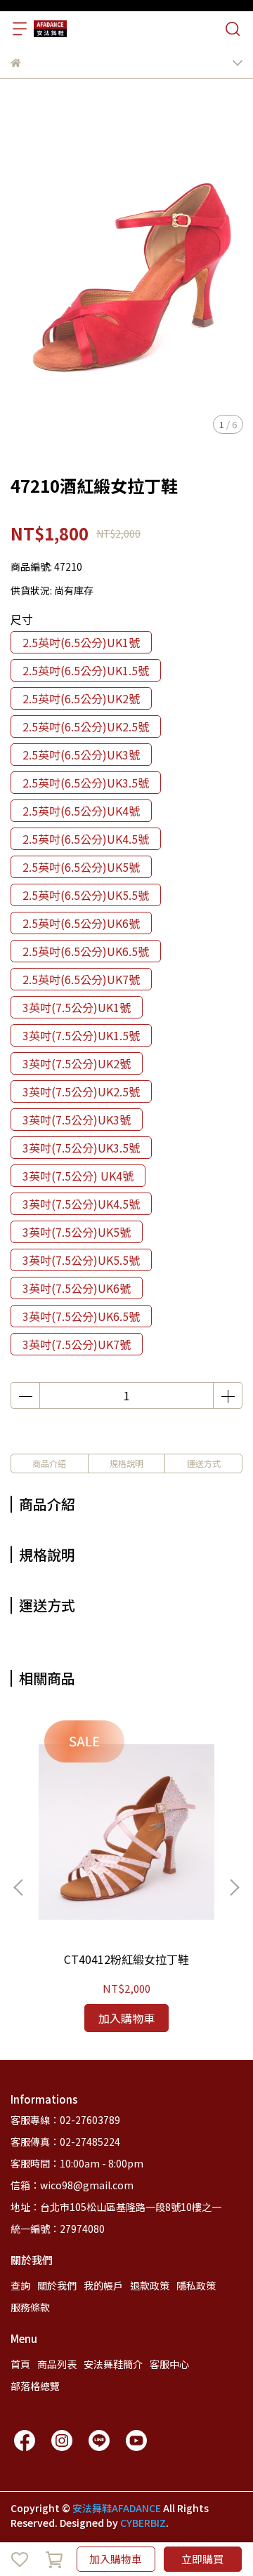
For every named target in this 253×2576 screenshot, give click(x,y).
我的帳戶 (103, 2285)
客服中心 (169, 2364)
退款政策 (150, 2285)
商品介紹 (49, 1463)
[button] (234, 1887)
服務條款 (30, 2307)
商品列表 (57, 2364)
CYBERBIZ (143, 2523)
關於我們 (57, 2285)
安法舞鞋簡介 (113, 2364)
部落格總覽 (35, 2386)
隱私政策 (196, 2285)
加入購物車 (116, 2559)
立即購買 (202, 2559)
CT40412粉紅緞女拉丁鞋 (126, 1959)
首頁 (20, 2364)
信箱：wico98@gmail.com (72, 2185)
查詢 (20, 2285)
